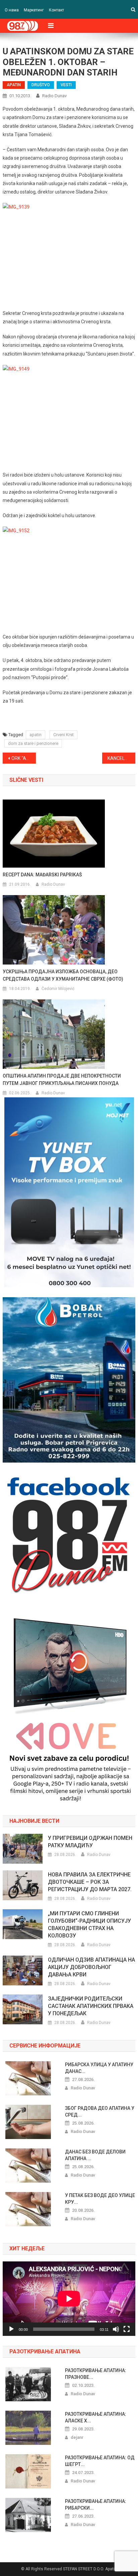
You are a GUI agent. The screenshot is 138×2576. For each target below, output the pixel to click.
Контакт (56, 10)
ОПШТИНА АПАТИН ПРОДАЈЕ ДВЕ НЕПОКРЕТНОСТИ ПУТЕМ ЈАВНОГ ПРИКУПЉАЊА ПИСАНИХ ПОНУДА (62, 1080)
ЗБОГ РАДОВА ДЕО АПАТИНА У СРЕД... (100, 2112)
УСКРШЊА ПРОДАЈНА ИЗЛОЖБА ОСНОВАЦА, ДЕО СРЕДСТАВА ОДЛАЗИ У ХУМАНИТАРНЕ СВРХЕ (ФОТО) (63, 975)
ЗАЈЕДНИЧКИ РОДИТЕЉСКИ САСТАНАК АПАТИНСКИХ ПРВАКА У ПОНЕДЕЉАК (91, 2006)
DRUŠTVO (41, 85)
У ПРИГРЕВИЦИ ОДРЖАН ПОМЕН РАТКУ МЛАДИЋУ (90, 1842)
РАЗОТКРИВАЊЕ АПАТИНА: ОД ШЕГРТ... (100, 2461)
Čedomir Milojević (58, 989)
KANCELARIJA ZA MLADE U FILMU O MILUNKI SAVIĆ (121, 758)
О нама (12, 10)
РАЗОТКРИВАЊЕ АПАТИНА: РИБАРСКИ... (96, 2505)
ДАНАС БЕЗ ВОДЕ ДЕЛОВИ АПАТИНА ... (95, 2155)
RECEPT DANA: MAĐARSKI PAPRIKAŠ (42, 875)
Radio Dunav (54, 96)
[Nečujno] (116, 2329)
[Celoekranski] (127, 2329)
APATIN (14, 85)
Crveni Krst (63, 735)
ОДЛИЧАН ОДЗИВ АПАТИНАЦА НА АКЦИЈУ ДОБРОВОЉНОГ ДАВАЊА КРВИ (91, 1967)
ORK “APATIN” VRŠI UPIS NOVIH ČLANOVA (24, 758)
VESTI (66, 85)
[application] (69, 2299)
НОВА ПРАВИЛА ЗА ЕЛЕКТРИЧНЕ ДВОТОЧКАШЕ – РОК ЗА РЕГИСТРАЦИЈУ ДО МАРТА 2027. (90, 1882)
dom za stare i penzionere (33, 743)
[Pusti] (11, 2329)
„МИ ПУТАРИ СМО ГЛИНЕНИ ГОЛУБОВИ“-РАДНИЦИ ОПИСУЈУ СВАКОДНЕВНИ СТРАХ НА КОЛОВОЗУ (89, 1925)
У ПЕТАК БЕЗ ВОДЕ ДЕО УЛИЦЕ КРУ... (100, 2199)
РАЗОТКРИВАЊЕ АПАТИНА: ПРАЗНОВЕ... (96, 2374)
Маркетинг (34, 10)
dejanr (77, 2437)
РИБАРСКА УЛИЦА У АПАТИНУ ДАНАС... (99, 2068)
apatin (36, 735)
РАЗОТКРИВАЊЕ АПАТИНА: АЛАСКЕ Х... (96, 2417)
